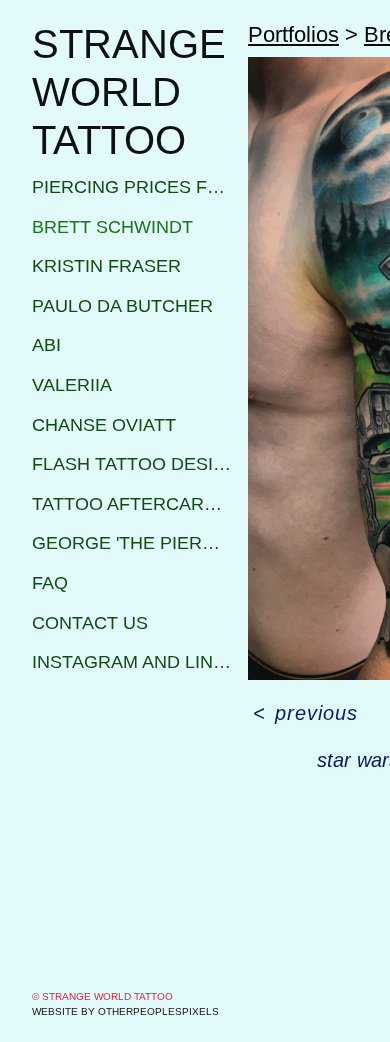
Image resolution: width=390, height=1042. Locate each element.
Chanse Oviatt (104, 425)
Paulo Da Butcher (122, 306)
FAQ (50, 583)
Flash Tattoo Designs (132, 464)
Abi (46, 345)
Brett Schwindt (112, 227)
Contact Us (90, 623)
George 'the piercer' (132, 543)
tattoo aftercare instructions (132, 504)
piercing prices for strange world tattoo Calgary (132, 187)
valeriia (72, 385)
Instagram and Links (132, 662)
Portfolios (293, 34)
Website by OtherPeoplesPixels (125, 1011)
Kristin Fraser (106, 266)
